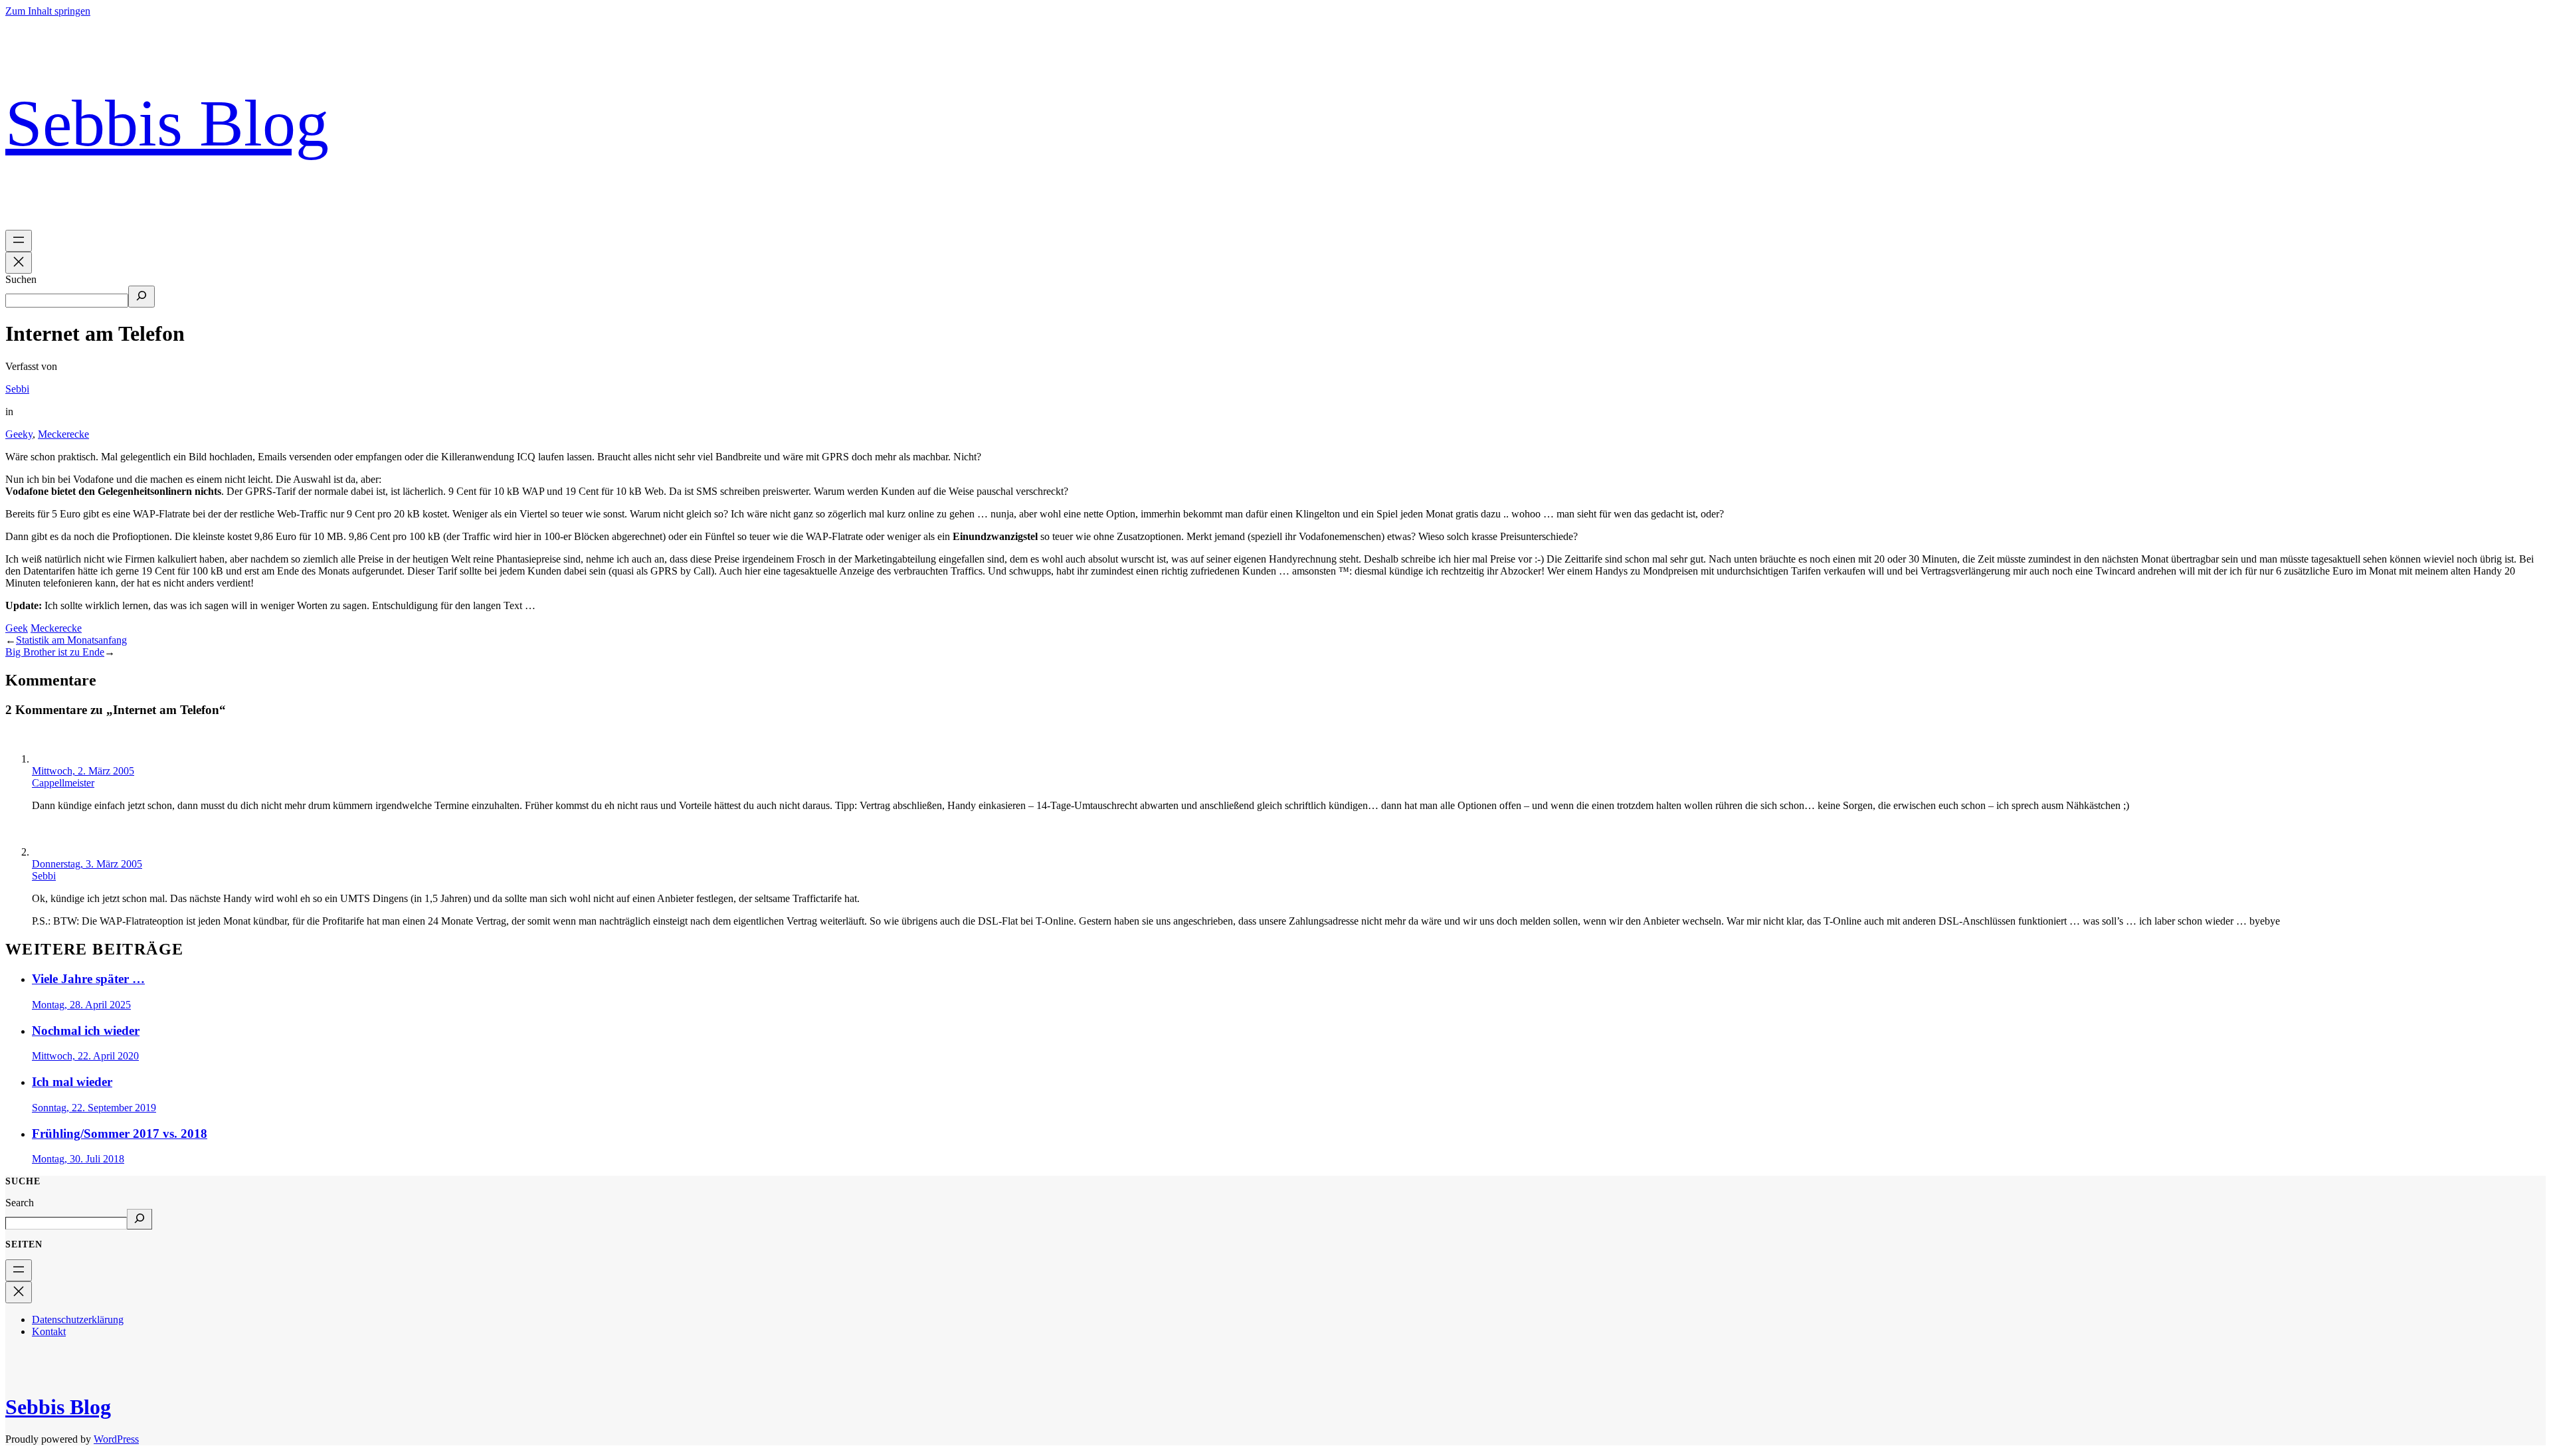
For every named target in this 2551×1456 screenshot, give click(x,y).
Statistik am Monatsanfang (71, 640)
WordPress (116, 1439)
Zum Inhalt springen (48, 11)
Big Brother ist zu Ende (55, 652)
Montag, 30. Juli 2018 (78, 1159)
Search (20, 1203)
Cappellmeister (63, 783)
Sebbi (17, 389)
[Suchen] (142, 297)
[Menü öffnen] (19, 241)
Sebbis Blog (167, 123)
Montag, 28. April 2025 (81, 1005)
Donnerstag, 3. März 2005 (87, 864)
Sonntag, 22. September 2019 (94, 1108)
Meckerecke (63, 434)
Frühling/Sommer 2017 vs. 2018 (120, 1134)
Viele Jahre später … (88, 979)
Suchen (21, 279)
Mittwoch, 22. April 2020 (85, 1056)
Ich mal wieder (72, 1082)
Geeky (19, 434)
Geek (17, 628)
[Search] (140, 1219)
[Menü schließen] (19, 263)
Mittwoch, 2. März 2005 (83, 771)
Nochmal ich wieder (86, 1031)
